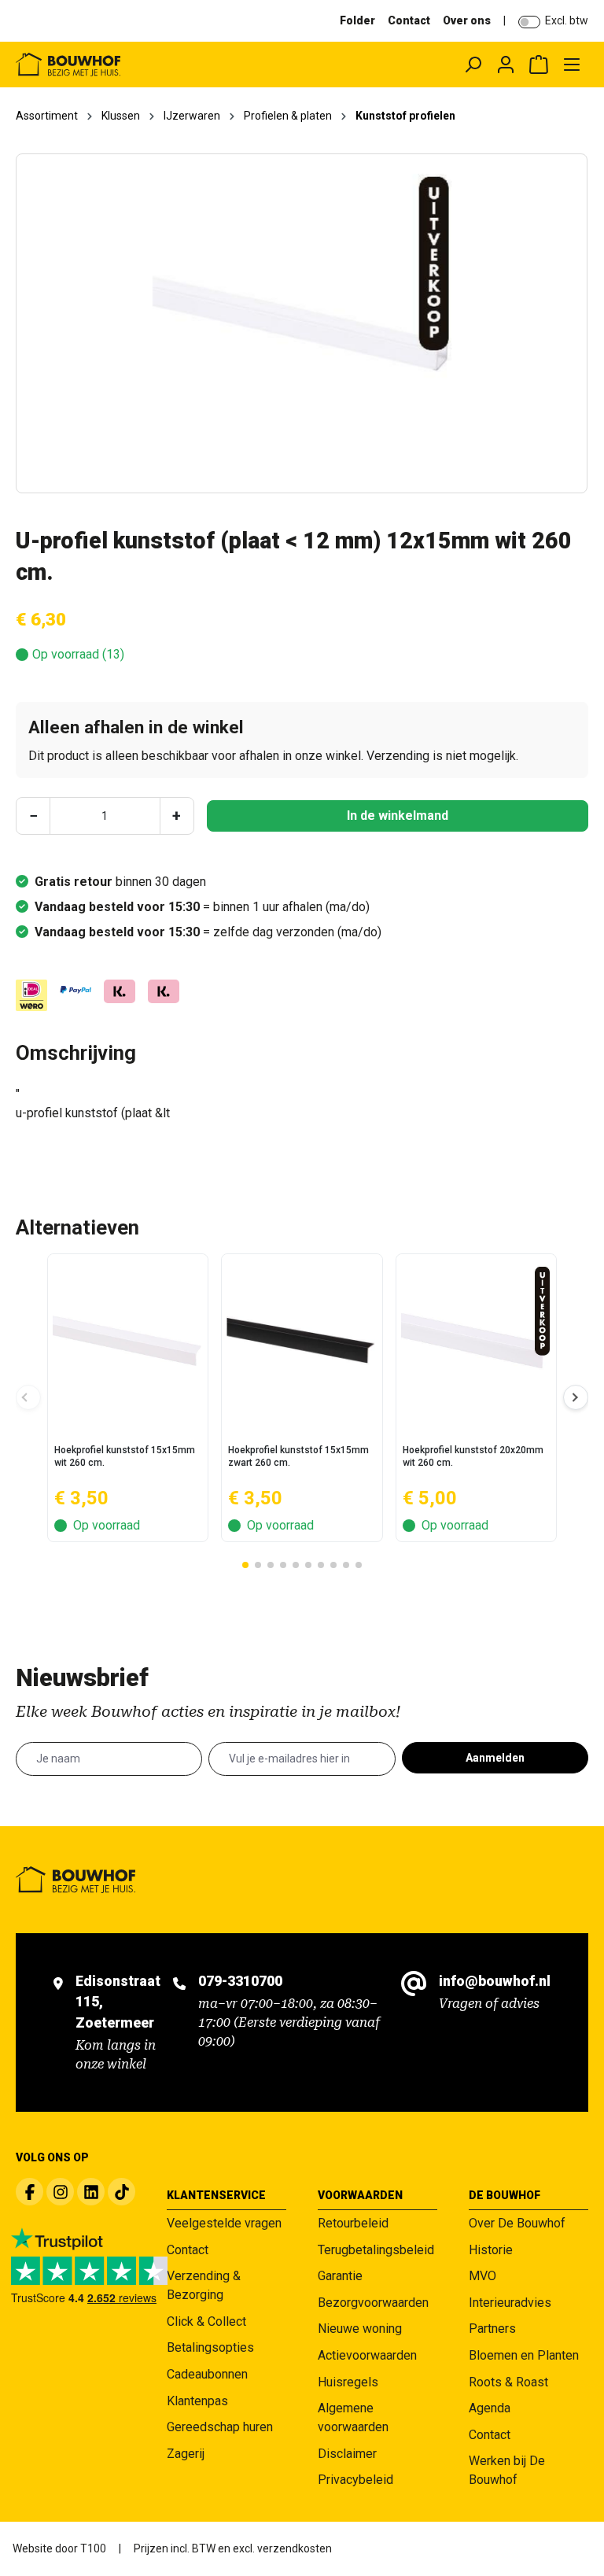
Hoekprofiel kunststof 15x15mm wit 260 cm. (125, 1456)
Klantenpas (197, 2401)
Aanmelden (495, 1758)
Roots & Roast (508, 2382)
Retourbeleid (353, 2223)
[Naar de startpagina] (129, 65)
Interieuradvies (510, 2303)
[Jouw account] (506, 65)
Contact (409, 20)
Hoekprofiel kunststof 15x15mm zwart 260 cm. (298, 1456)
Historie (491, 2250)
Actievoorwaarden (367, 2355)
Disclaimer (347, 2454)
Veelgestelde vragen (224, 2223)
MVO (482, 2276)
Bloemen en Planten (524, 2355)
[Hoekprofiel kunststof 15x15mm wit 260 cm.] (128, 1341)
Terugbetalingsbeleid (376, 2250)
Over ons (467, 20)
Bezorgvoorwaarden (373, 2303)
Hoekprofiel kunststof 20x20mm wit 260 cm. (473, 1456)
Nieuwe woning (360, 2329)
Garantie (340, 2276)
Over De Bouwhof (517, 2223)
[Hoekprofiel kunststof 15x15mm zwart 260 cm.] (302, 1341)
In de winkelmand (398, 816)
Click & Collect (206, 2321)
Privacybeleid (355, 2480)
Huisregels (348, 2382)
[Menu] (572, 65)
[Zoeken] (473, 65)
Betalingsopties (210, 2347)
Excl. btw (567, 20)
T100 (93, 2548)
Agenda (490, 2408)
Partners (492, 2329)
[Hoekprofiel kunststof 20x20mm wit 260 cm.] (476, 1341)
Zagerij (186, 2454)
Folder (357, 20)
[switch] (529, 22)
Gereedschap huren (220, 2427)
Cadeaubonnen (207, 2374)
